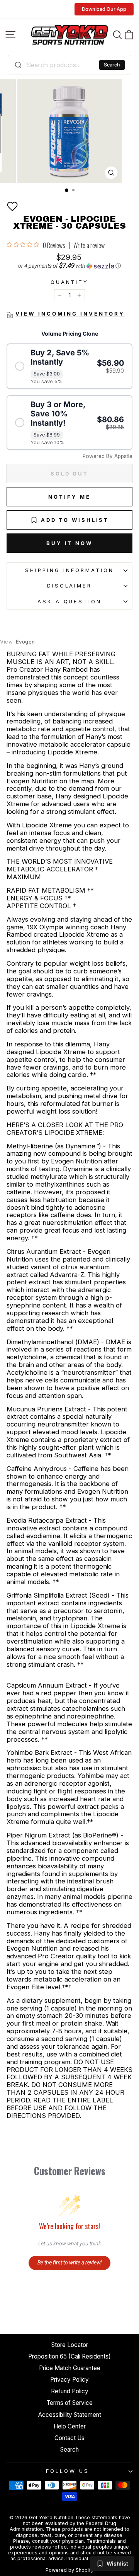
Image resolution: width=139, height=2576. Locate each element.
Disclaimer (70, 586)
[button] (12, 206)
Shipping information (69, 570)
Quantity (70, 282)
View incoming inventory (70, 314)
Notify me (69, 497)
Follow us (68, 2471)
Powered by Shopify (69, 2570)
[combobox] (69, 65)
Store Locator (70, 2345)
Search (112, 65)
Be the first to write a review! (69, 2262)
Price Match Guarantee (70, 2368)
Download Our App (104, 9)
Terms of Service (69, 2403)
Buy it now (69, 543)
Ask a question (70, 601)
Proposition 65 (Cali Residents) (69, 2356)
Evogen (18, 642)
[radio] (69, 366)
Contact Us (69, 2438)
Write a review (89, 245)
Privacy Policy (69, 2380)
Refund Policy (70, 2391)
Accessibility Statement (70, 2415)
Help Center (70, 2426)
